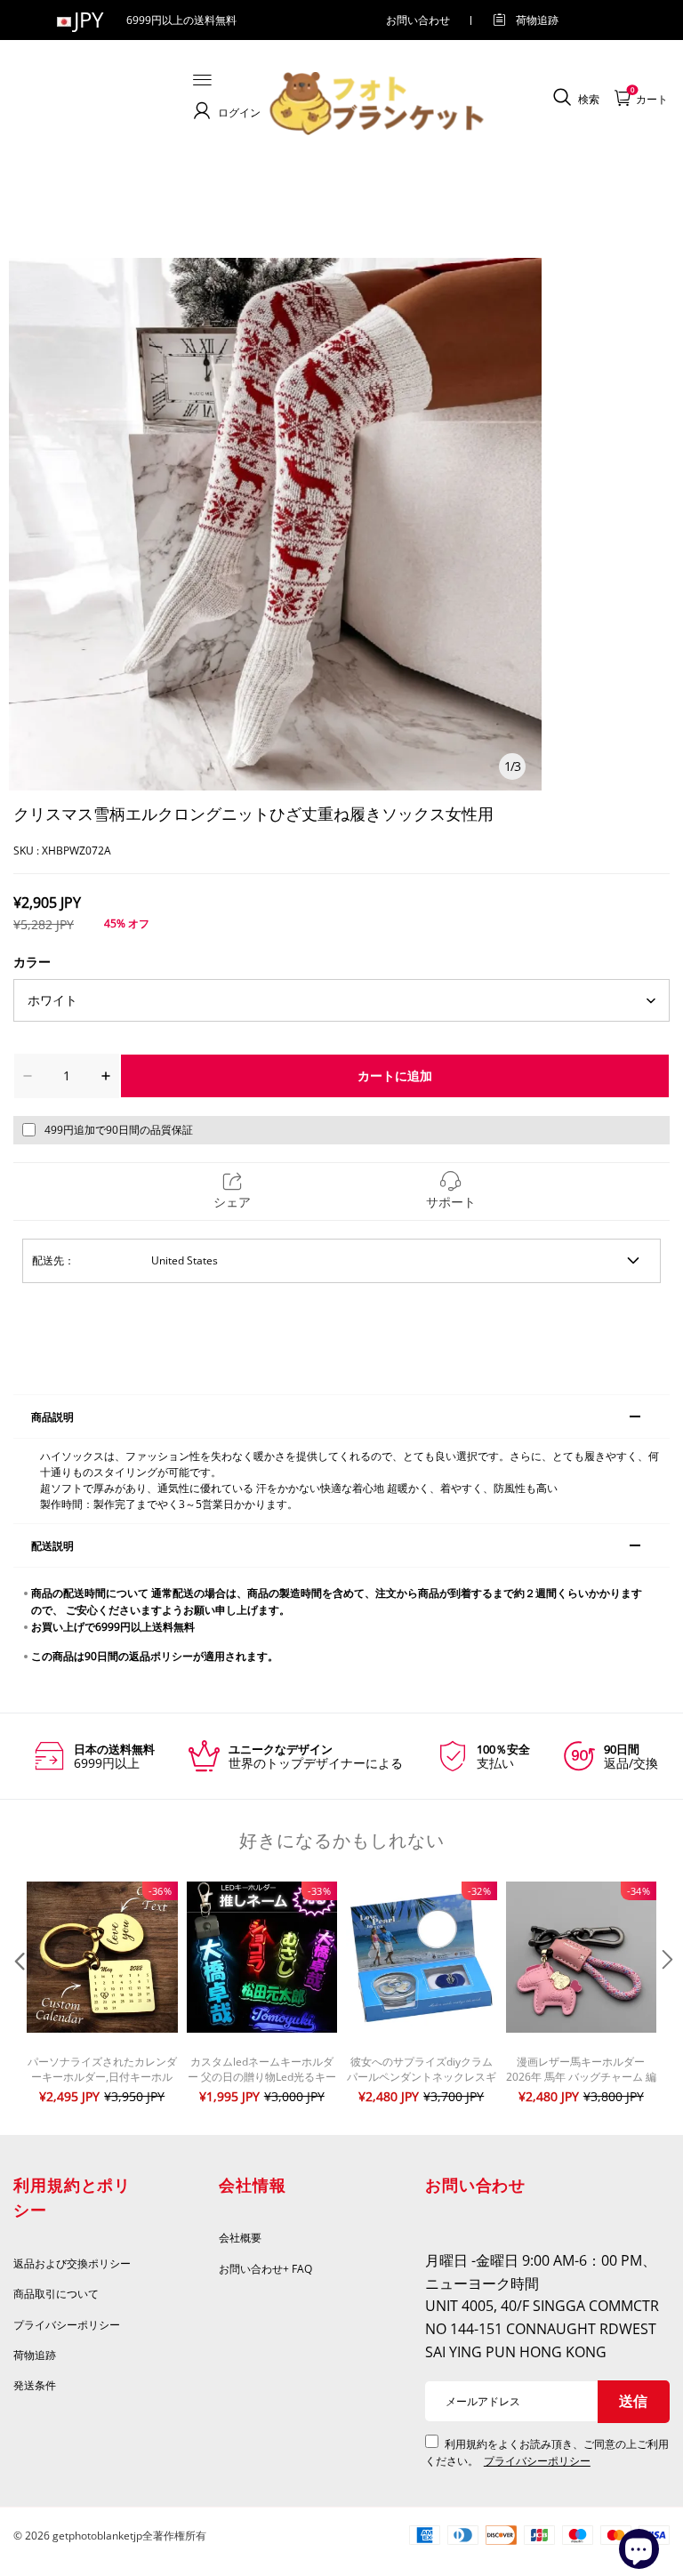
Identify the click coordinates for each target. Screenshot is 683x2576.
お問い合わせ (418, 20)
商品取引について (56, 2294)
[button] (18, 1995)
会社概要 (240, 2238)
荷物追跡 (537, 20)
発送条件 (35, 2385)
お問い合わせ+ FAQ (265, 2269)
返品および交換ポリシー (72, 2263)
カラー (32, 962)
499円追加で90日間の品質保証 (119, 1130)
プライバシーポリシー (68, 2325)
